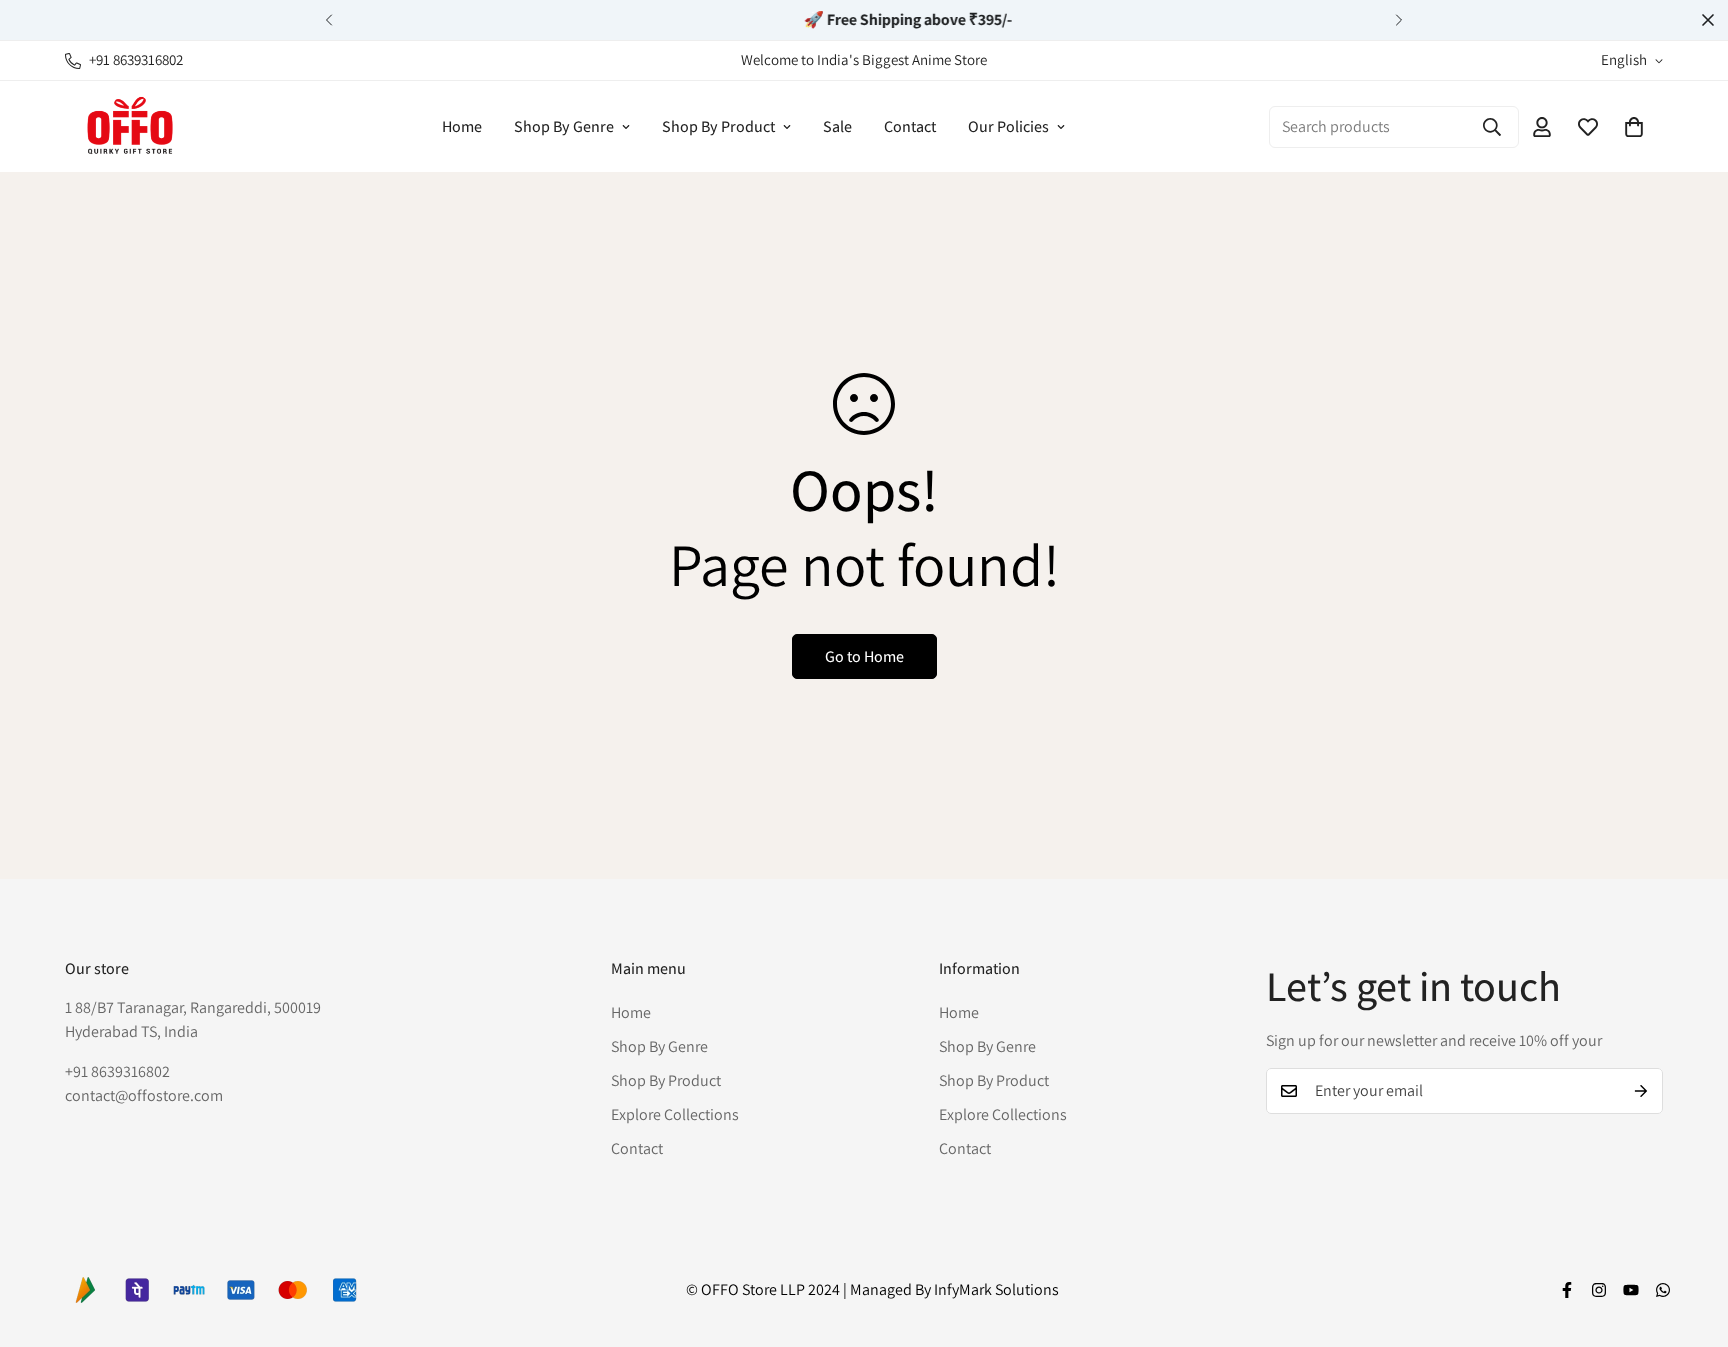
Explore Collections (675, 1113)
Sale (837, 126)
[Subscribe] (1641, 1091)
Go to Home (864, 656)
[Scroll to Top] (1689, 1238)
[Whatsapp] (1663, 1290)
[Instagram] (1599, 1290)
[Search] (1492, 127)
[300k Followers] (1567, 1290)
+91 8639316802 (117, 1070)
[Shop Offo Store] (130, 126)
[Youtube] (1631, 1290)
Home (462, 126)
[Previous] (329, 20)
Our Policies (1008, 126)
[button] (1634, 127)
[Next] (1399, 20)
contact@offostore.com (144, 1094)
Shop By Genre (564, 126)
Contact (910, 126)
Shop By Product (718, 126)
